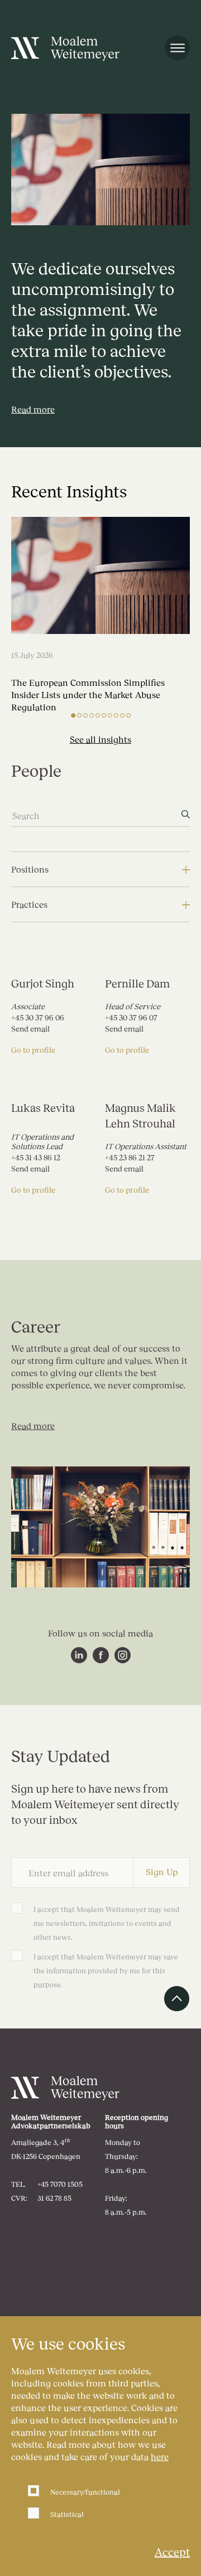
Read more (33, 1425)
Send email (30, 1029)
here (160, 2456)
